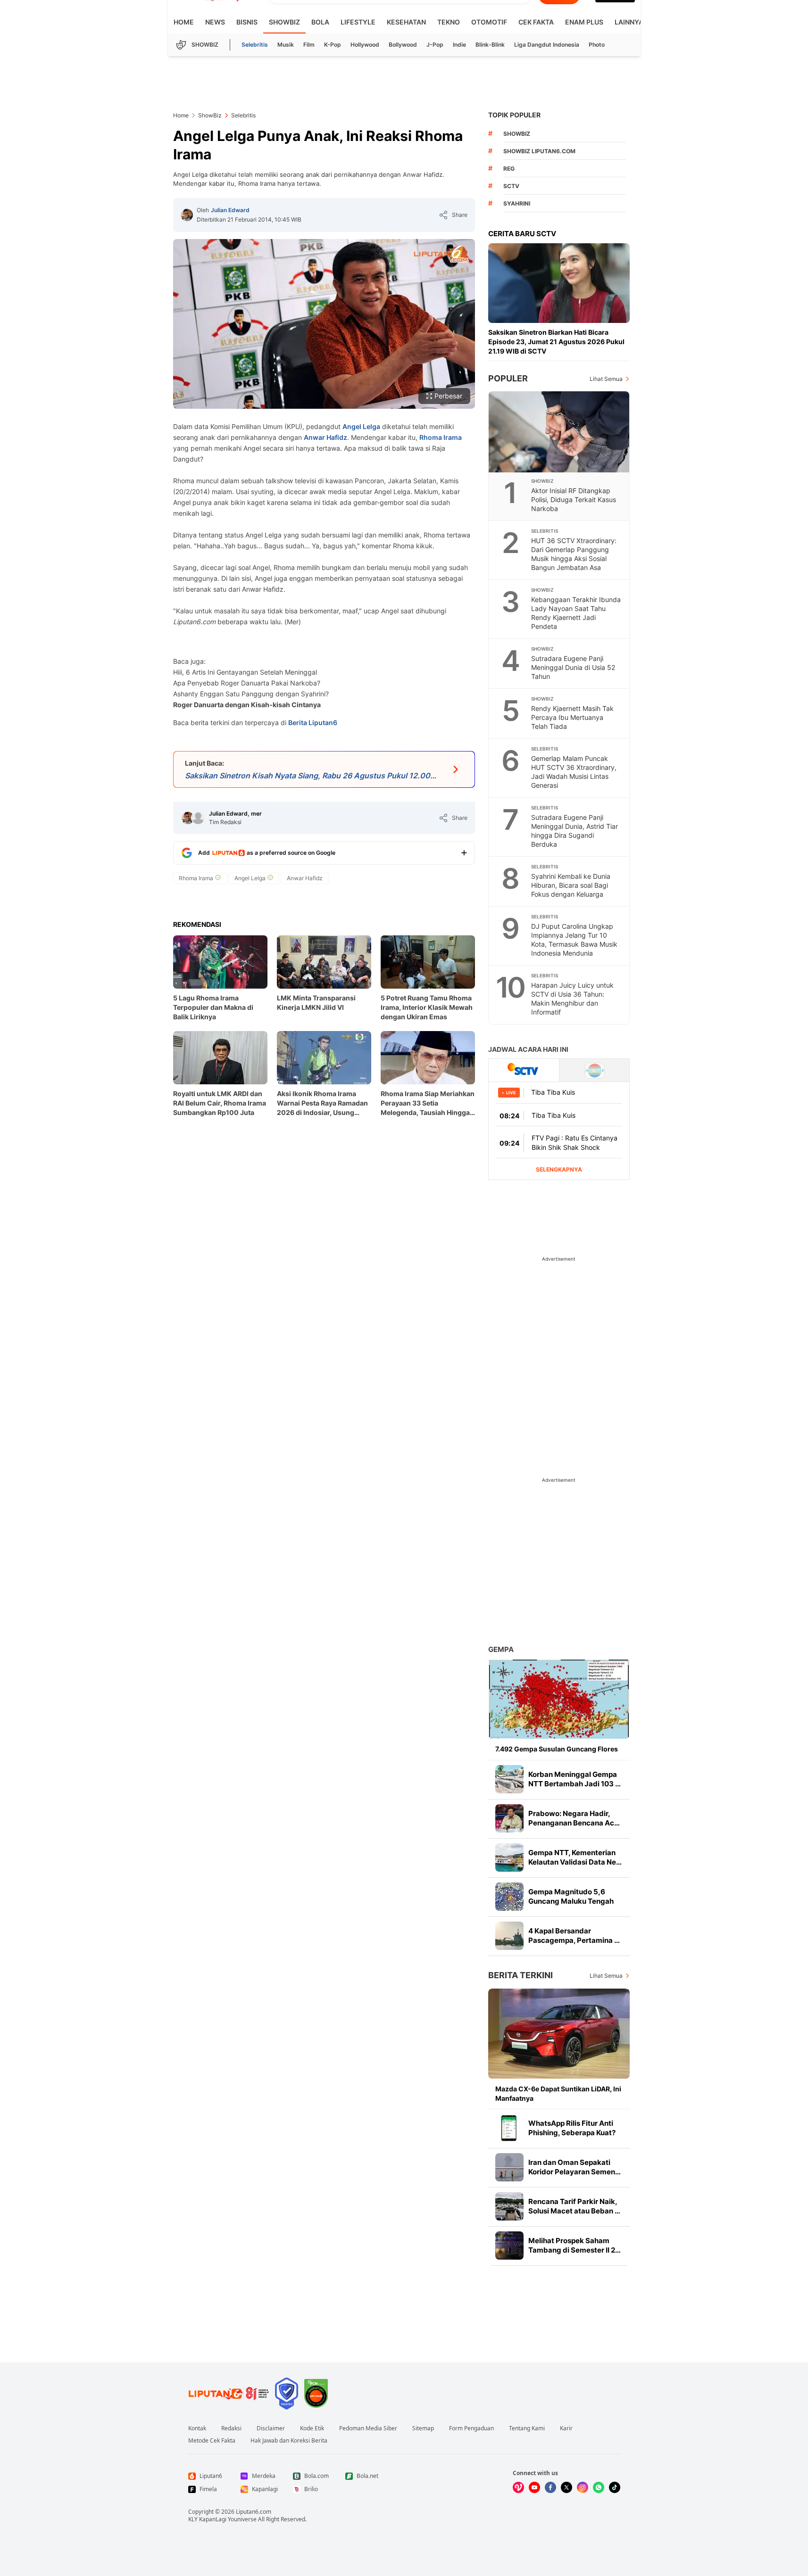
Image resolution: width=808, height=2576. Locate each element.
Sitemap (423, 2428)
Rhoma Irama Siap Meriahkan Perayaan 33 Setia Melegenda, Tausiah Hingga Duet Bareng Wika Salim (428, 1103)
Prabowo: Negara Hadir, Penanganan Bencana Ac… (574, 1818)
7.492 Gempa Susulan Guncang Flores (557, 1749)
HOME (184, 22)
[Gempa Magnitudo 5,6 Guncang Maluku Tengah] (509, 1897)
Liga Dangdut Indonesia (547, 45)
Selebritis (255, 45)
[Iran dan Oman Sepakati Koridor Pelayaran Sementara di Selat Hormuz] (509, 2167)
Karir (566, 2428)
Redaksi (231, 2428)
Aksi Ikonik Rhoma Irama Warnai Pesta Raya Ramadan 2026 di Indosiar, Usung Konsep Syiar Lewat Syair (322, 1103)
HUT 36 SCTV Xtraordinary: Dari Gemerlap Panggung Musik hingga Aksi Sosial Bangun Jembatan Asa (574, 554)
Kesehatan (406, 22)
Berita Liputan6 (313, 722)
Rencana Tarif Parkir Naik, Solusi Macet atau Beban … (574, 2206)
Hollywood (365, 45)
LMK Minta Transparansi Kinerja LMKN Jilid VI (316, 1003)
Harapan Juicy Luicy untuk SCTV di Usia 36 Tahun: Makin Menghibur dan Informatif (572, 999)
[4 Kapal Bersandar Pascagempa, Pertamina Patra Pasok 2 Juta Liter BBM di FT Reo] (509, 1936)
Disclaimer (271, 2428)
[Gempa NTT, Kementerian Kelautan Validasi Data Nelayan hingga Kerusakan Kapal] (509, 1858)
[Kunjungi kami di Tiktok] (615, 2487)
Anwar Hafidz (325, 437)
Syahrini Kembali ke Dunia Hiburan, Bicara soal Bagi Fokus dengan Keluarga (571, 885)
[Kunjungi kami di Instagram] (583, 2487)
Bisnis (247, 22)
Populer (508, 378)
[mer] (198, 818)
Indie (459, 45)
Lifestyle (358, 22)
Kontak (197, 2428)
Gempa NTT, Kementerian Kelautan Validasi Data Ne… (575, 1857)
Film (309, 45)
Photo (597, 45)
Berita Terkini (521, 1975)
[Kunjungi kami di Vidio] (518, 2487)
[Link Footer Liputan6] (229, 2394)
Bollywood (403, 45)
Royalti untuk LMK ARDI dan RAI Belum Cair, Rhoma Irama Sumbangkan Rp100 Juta (220, 1103)
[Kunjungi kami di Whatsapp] (599, 2487)
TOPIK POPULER (514, 115)
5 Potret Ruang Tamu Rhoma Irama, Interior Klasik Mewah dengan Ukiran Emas (427, 1007)
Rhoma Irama (441, 437)
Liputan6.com (254, 2512)
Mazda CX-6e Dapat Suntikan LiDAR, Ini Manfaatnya (558, 2093)
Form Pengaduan (471, 2428)
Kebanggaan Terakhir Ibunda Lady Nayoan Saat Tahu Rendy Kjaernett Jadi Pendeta (576, 613)
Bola (320, 22)
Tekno (449, 22)
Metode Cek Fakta (212, 2441)
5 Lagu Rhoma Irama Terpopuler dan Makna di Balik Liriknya (213, 1007)
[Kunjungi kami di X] (566, 2487)
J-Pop (435, 45)
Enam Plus (584, 22)
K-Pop (333, 45)
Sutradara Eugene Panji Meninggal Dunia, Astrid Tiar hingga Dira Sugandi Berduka (575, 831)
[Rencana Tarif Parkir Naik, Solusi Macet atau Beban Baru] (509, 2206)
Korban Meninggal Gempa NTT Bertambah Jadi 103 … (575, 1779)
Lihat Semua (606, 379)
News (215, 22)
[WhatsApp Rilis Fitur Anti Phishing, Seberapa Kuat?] (509, 2128)
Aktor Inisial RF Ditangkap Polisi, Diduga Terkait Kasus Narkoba (574, 500)
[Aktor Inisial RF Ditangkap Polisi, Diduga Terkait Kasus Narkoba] (559, 432)
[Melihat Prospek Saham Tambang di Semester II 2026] (509, 2246)
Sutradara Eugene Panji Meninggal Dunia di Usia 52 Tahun (573, 667)
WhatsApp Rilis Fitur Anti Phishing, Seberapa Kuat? (572, 2128)
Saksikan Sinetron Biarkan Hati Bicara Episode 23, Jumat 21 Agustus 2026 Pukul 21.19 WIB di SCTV (556, 342)
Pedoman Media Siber (368, 2428)
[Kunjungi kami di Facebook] (550, 2487)
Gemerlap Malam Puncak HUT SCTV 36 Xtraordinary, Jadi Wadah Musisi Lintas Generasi (574, 772)
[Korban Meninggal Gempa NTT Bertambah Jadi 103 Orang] (509, 1779)
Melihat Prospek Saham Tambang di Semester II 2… (575, 2245)
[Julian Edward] (187, 215)
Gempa (501, 1649)
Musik (286, 45)
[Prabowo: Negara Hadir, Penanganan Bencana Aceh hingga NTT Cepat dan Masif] (509, 1818)
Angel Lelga (361, 426)
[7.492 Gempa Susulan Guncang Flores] (559, 1699)
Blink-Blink (490, 45)
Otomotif (489, 22)
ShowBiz (284, 22)
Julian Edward (230, 210)
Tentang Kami (527, 2428)
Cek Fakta (536, 22)
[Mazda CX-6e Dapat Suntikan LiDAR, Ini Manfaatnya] (559, 2034)
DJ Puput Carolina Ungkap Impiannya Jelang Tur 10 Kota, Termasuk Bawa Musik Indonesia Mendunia (574, 940)
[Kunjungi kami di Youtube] (534, 2487)
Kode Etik (312, 2428)
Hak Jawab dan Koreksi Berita (289, 2441)
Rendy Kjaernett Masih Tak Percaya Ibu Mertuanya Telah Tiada (572, 717)
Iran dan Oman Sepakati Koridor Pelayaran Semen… (575, 2167)
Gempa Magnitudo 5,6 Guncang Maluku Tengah (571, 1896)
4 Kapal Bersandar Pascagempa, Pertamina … (574, 1936)
